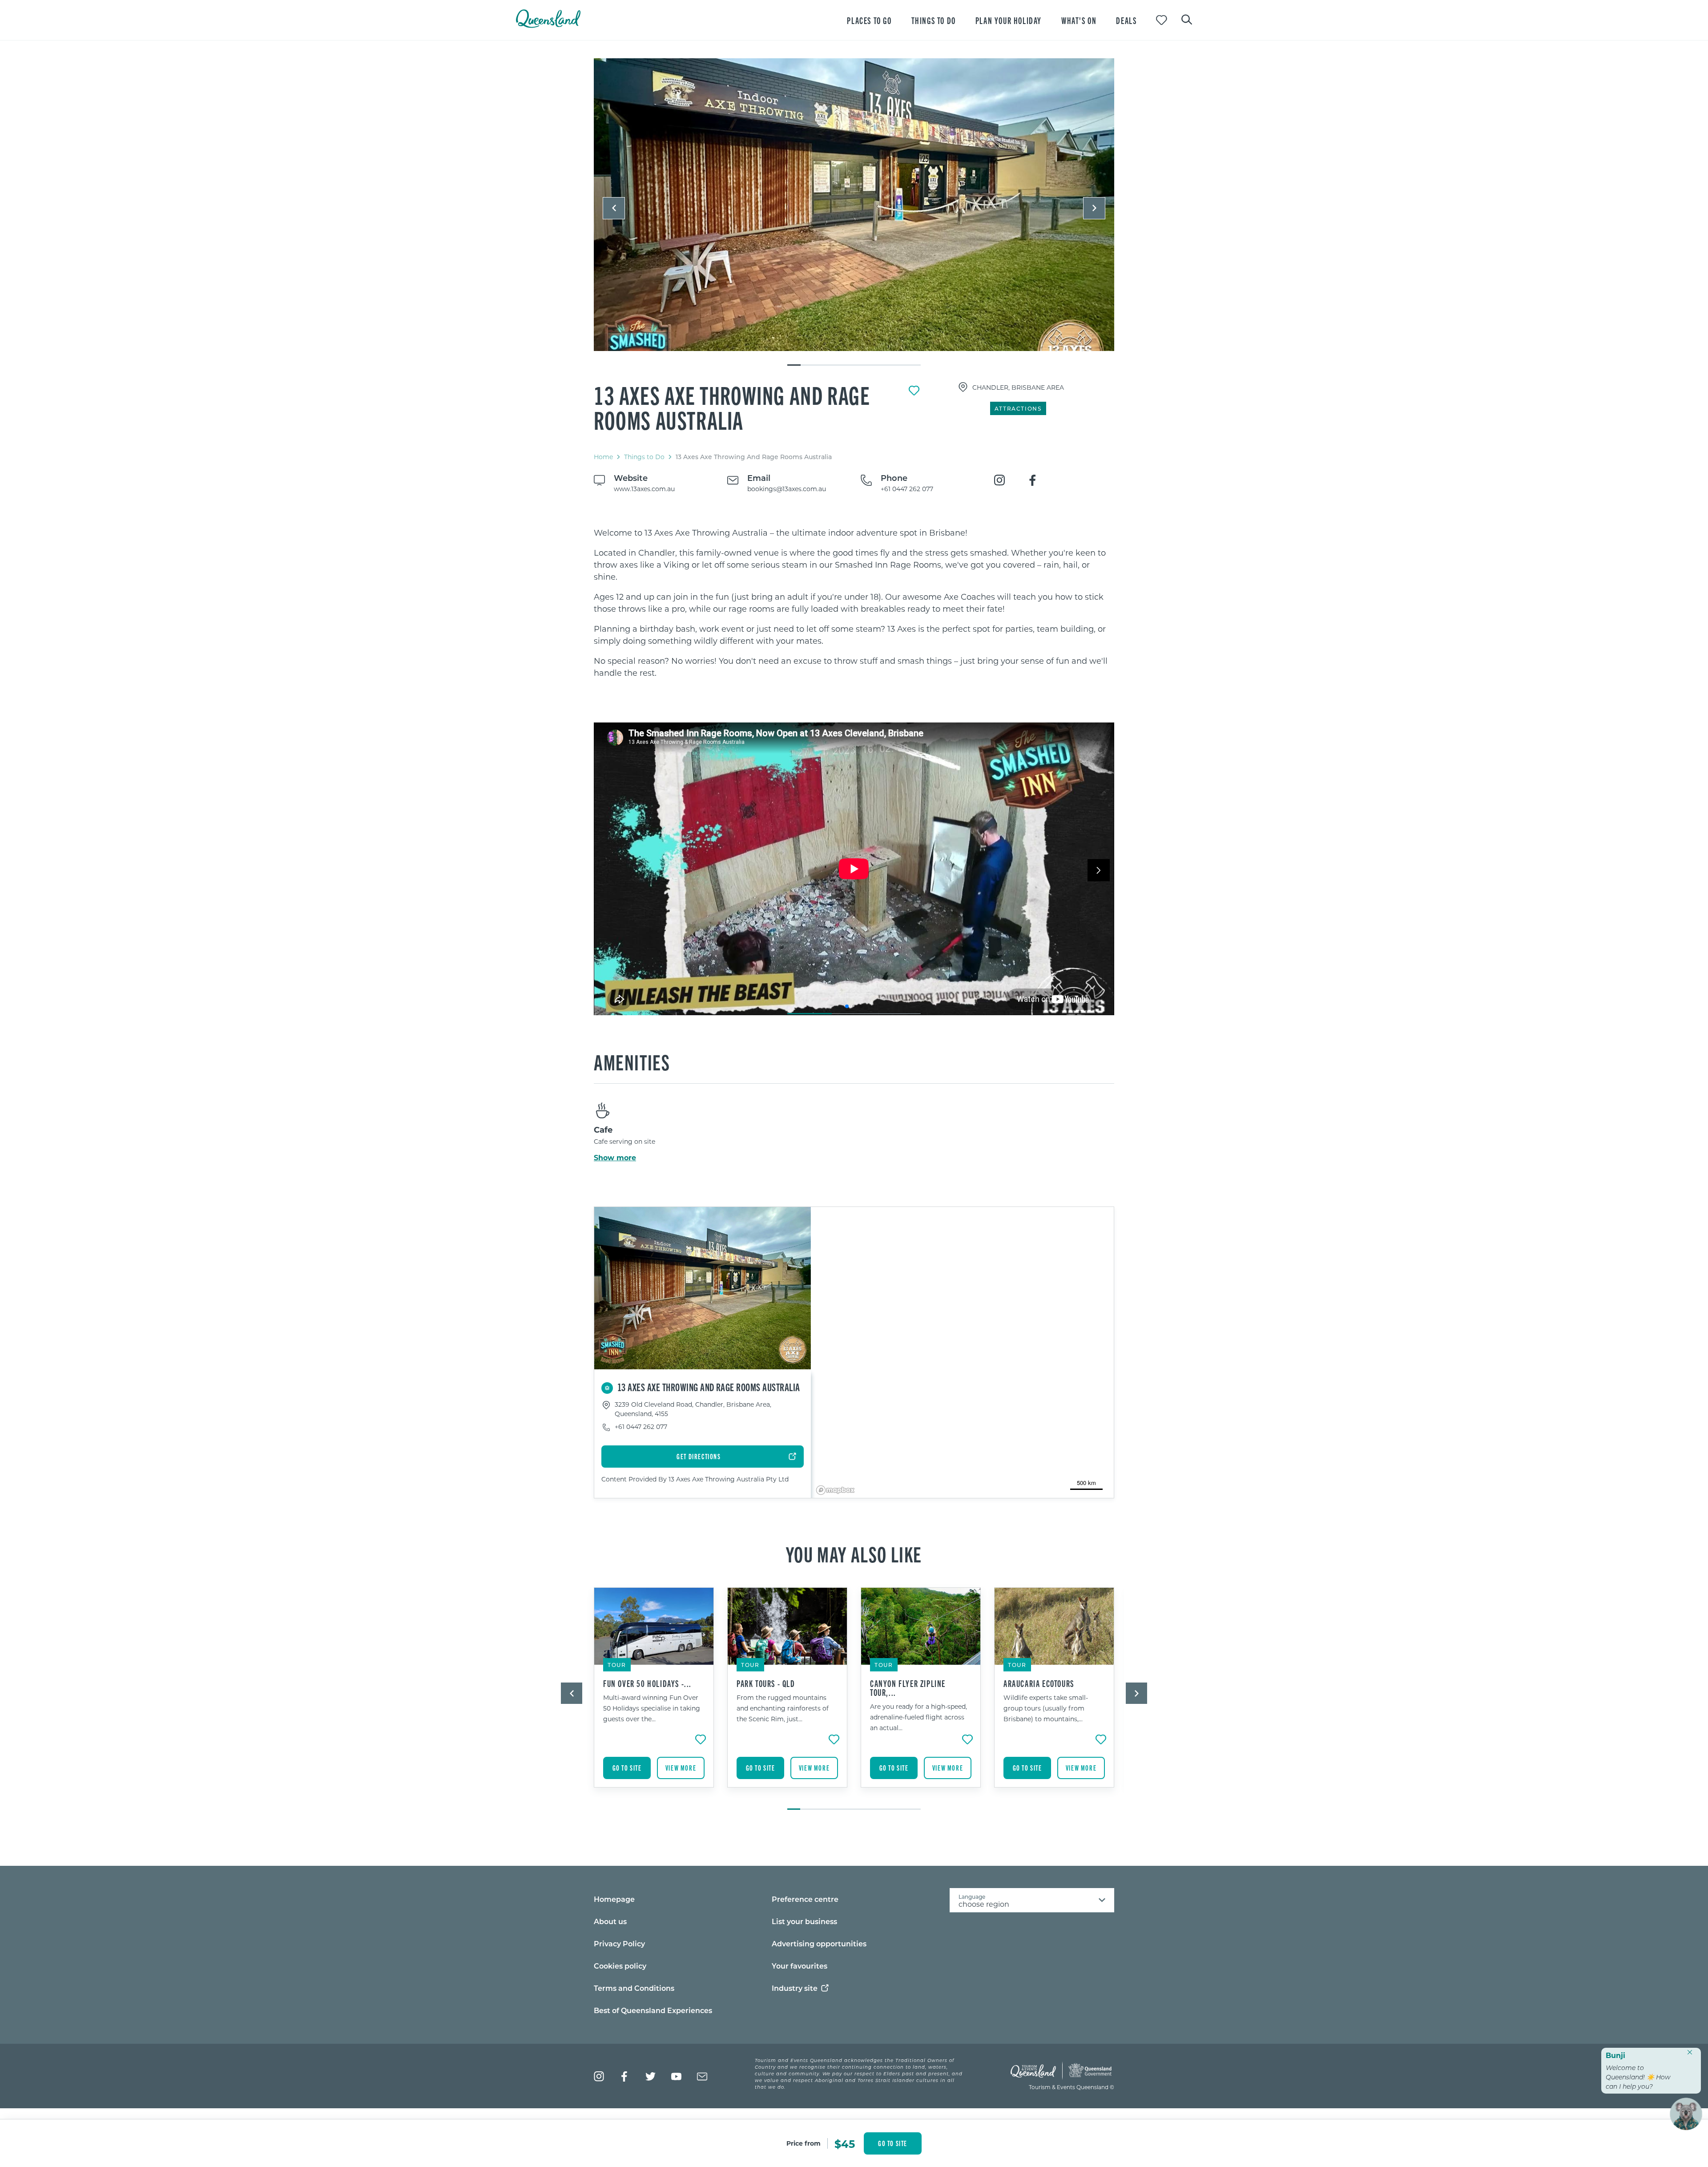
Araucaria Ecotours (1039, 1683)
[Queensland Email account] (702, 2076)
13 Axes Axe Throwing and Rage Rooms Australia (732, 407)
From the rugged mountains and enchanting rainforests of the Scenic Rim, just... (783, 1708)
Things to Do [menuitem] (934, 20)
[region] (854, 603)
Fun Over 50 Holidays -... (647, 1683)
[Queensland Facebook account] (625, 2076)
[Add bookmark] (914, 391)
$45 (845, 2143)
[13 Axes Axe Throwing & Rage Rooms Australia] (854, 205)
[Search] (1187, 19)
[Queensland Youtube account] (676, 2076)
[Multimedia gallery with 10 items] (854, 212)
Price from (804, 2143)
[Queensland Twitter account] (651, 2076)
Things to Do (644, 457)
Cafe (603, 1130)
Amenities (632, 1061)
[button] (614, 208)
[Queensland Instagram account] (599, 2076)
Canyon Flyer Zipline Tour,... (908, 1688)
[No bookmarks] (1162, 20)
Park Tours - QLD (766, 1683)
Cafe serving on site (624, 1141)
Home (603, 457)
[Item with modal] (854, 205)
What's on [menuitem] (1079, 20)
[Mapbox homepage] (835, 1490)
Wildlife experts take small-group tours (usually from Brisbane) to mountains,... (1046, 1708)
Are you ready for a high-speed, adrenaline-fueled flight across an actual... (918, 1717)
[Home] (548, 25)
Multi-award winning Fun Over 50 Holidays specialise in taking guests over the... (652, 1708)
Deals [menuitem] (1126, 20)
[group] (654, 1694)
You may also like (854, 1554)
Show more (615, 1158)
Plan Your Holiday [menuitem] (1009, 20)
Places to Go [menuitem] (869, 20)
